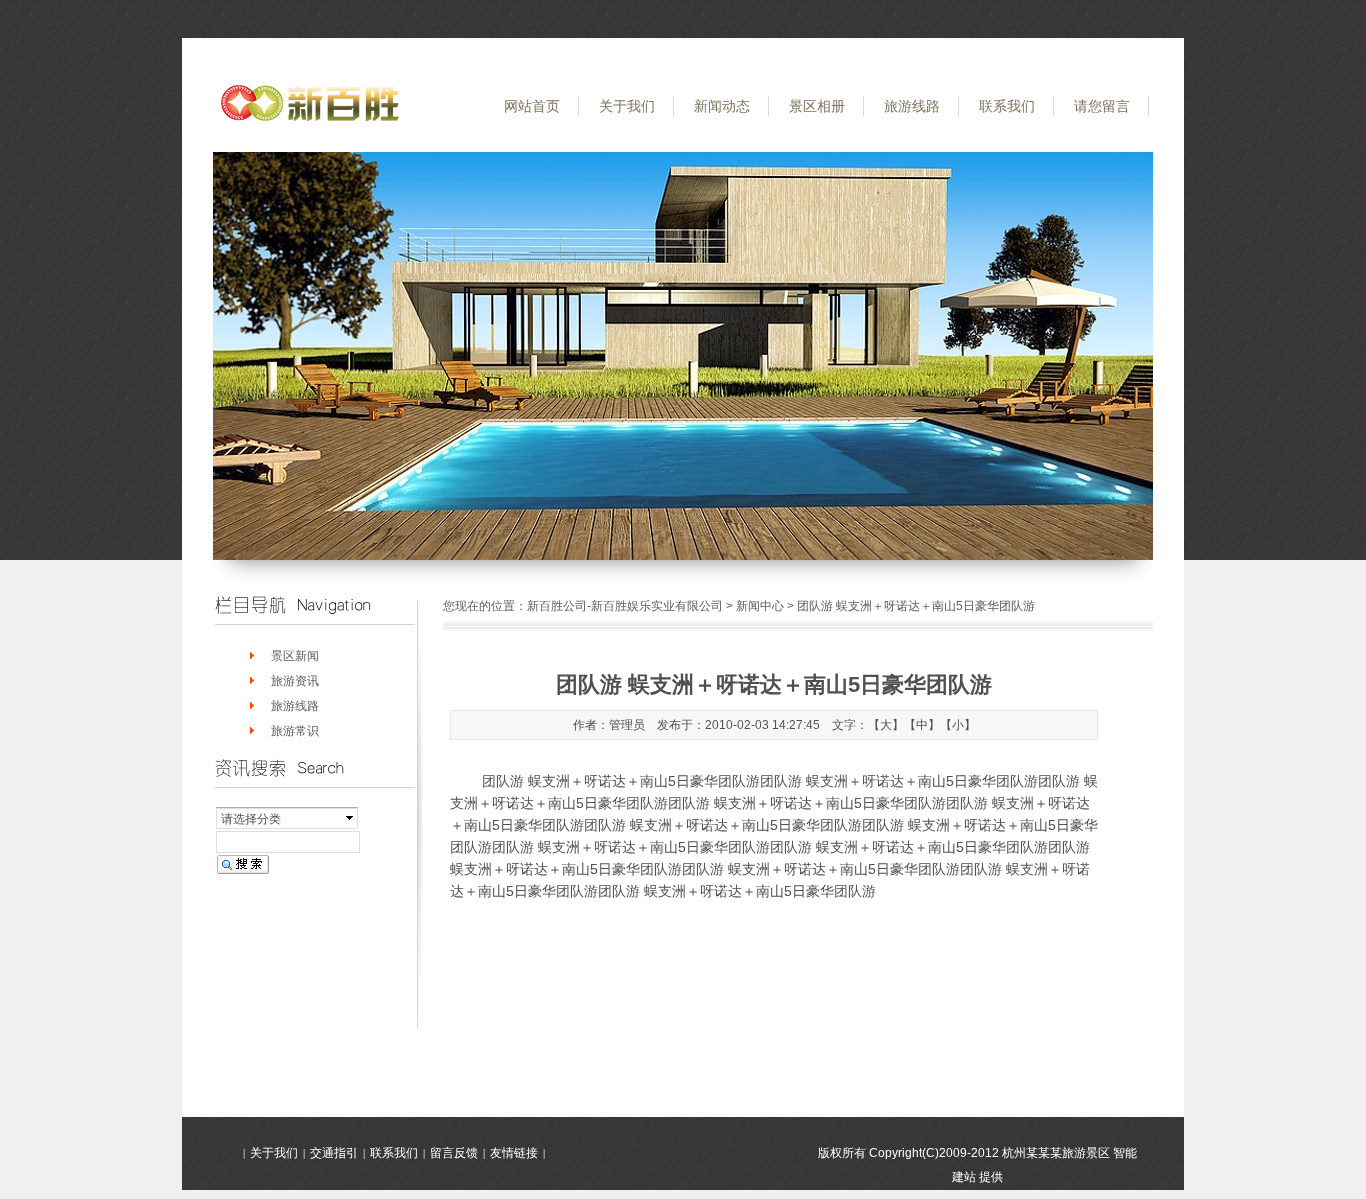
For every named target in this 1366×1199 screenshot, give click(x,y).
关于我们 (627, 106)
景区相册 (817, 106)
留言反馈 (454, 1153)
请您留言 (1102, 106)
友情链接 (514, 1153)
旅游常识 (295, 731)
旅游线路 (912, 106)
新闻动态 (722, 106)
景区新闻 (295, 656)
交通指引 (334, 1153)
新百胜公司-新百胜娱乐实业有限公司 (625, 606)
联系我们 (1007, 106)
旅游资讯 (295, 681)
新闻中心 (760, 606)
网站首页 (532, 106)
